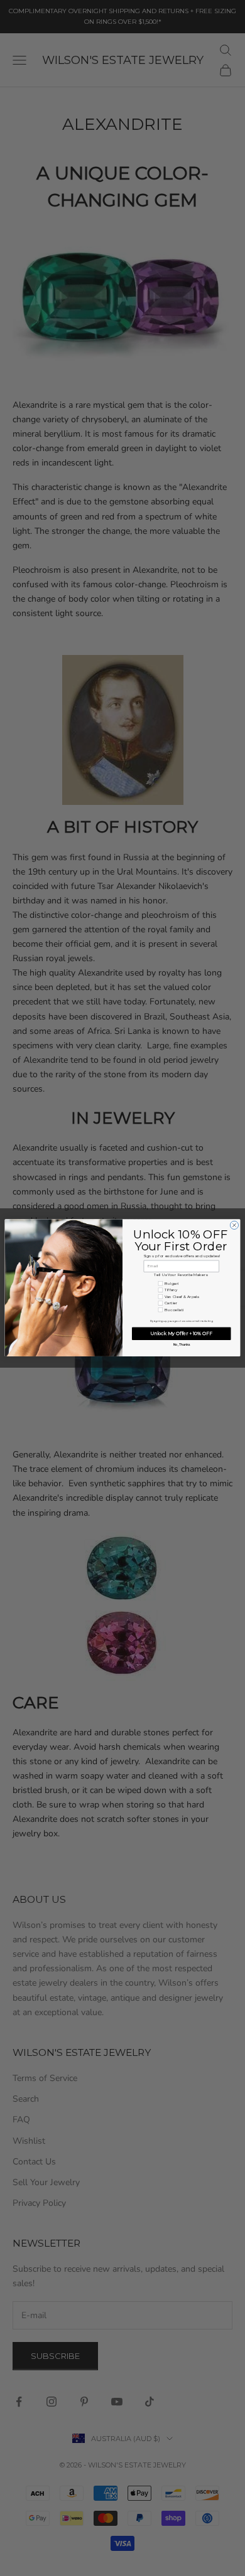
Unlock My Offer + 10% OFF (181, 1333)
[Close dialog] (234, 1226)
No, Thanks (182, 1345)
